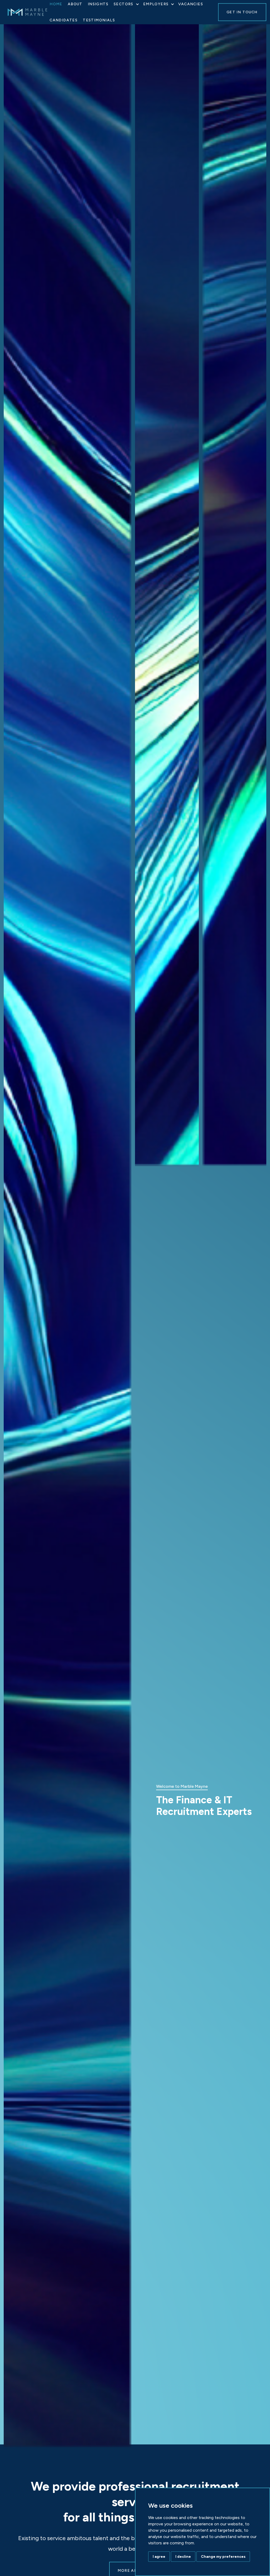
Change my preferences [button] (223, 2557)
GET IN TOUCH (242, 12)
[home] (33, 12)
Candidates (64, 20)
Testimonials (99, 20)
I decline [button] (183, 2557)
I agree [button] (159, 2557)
